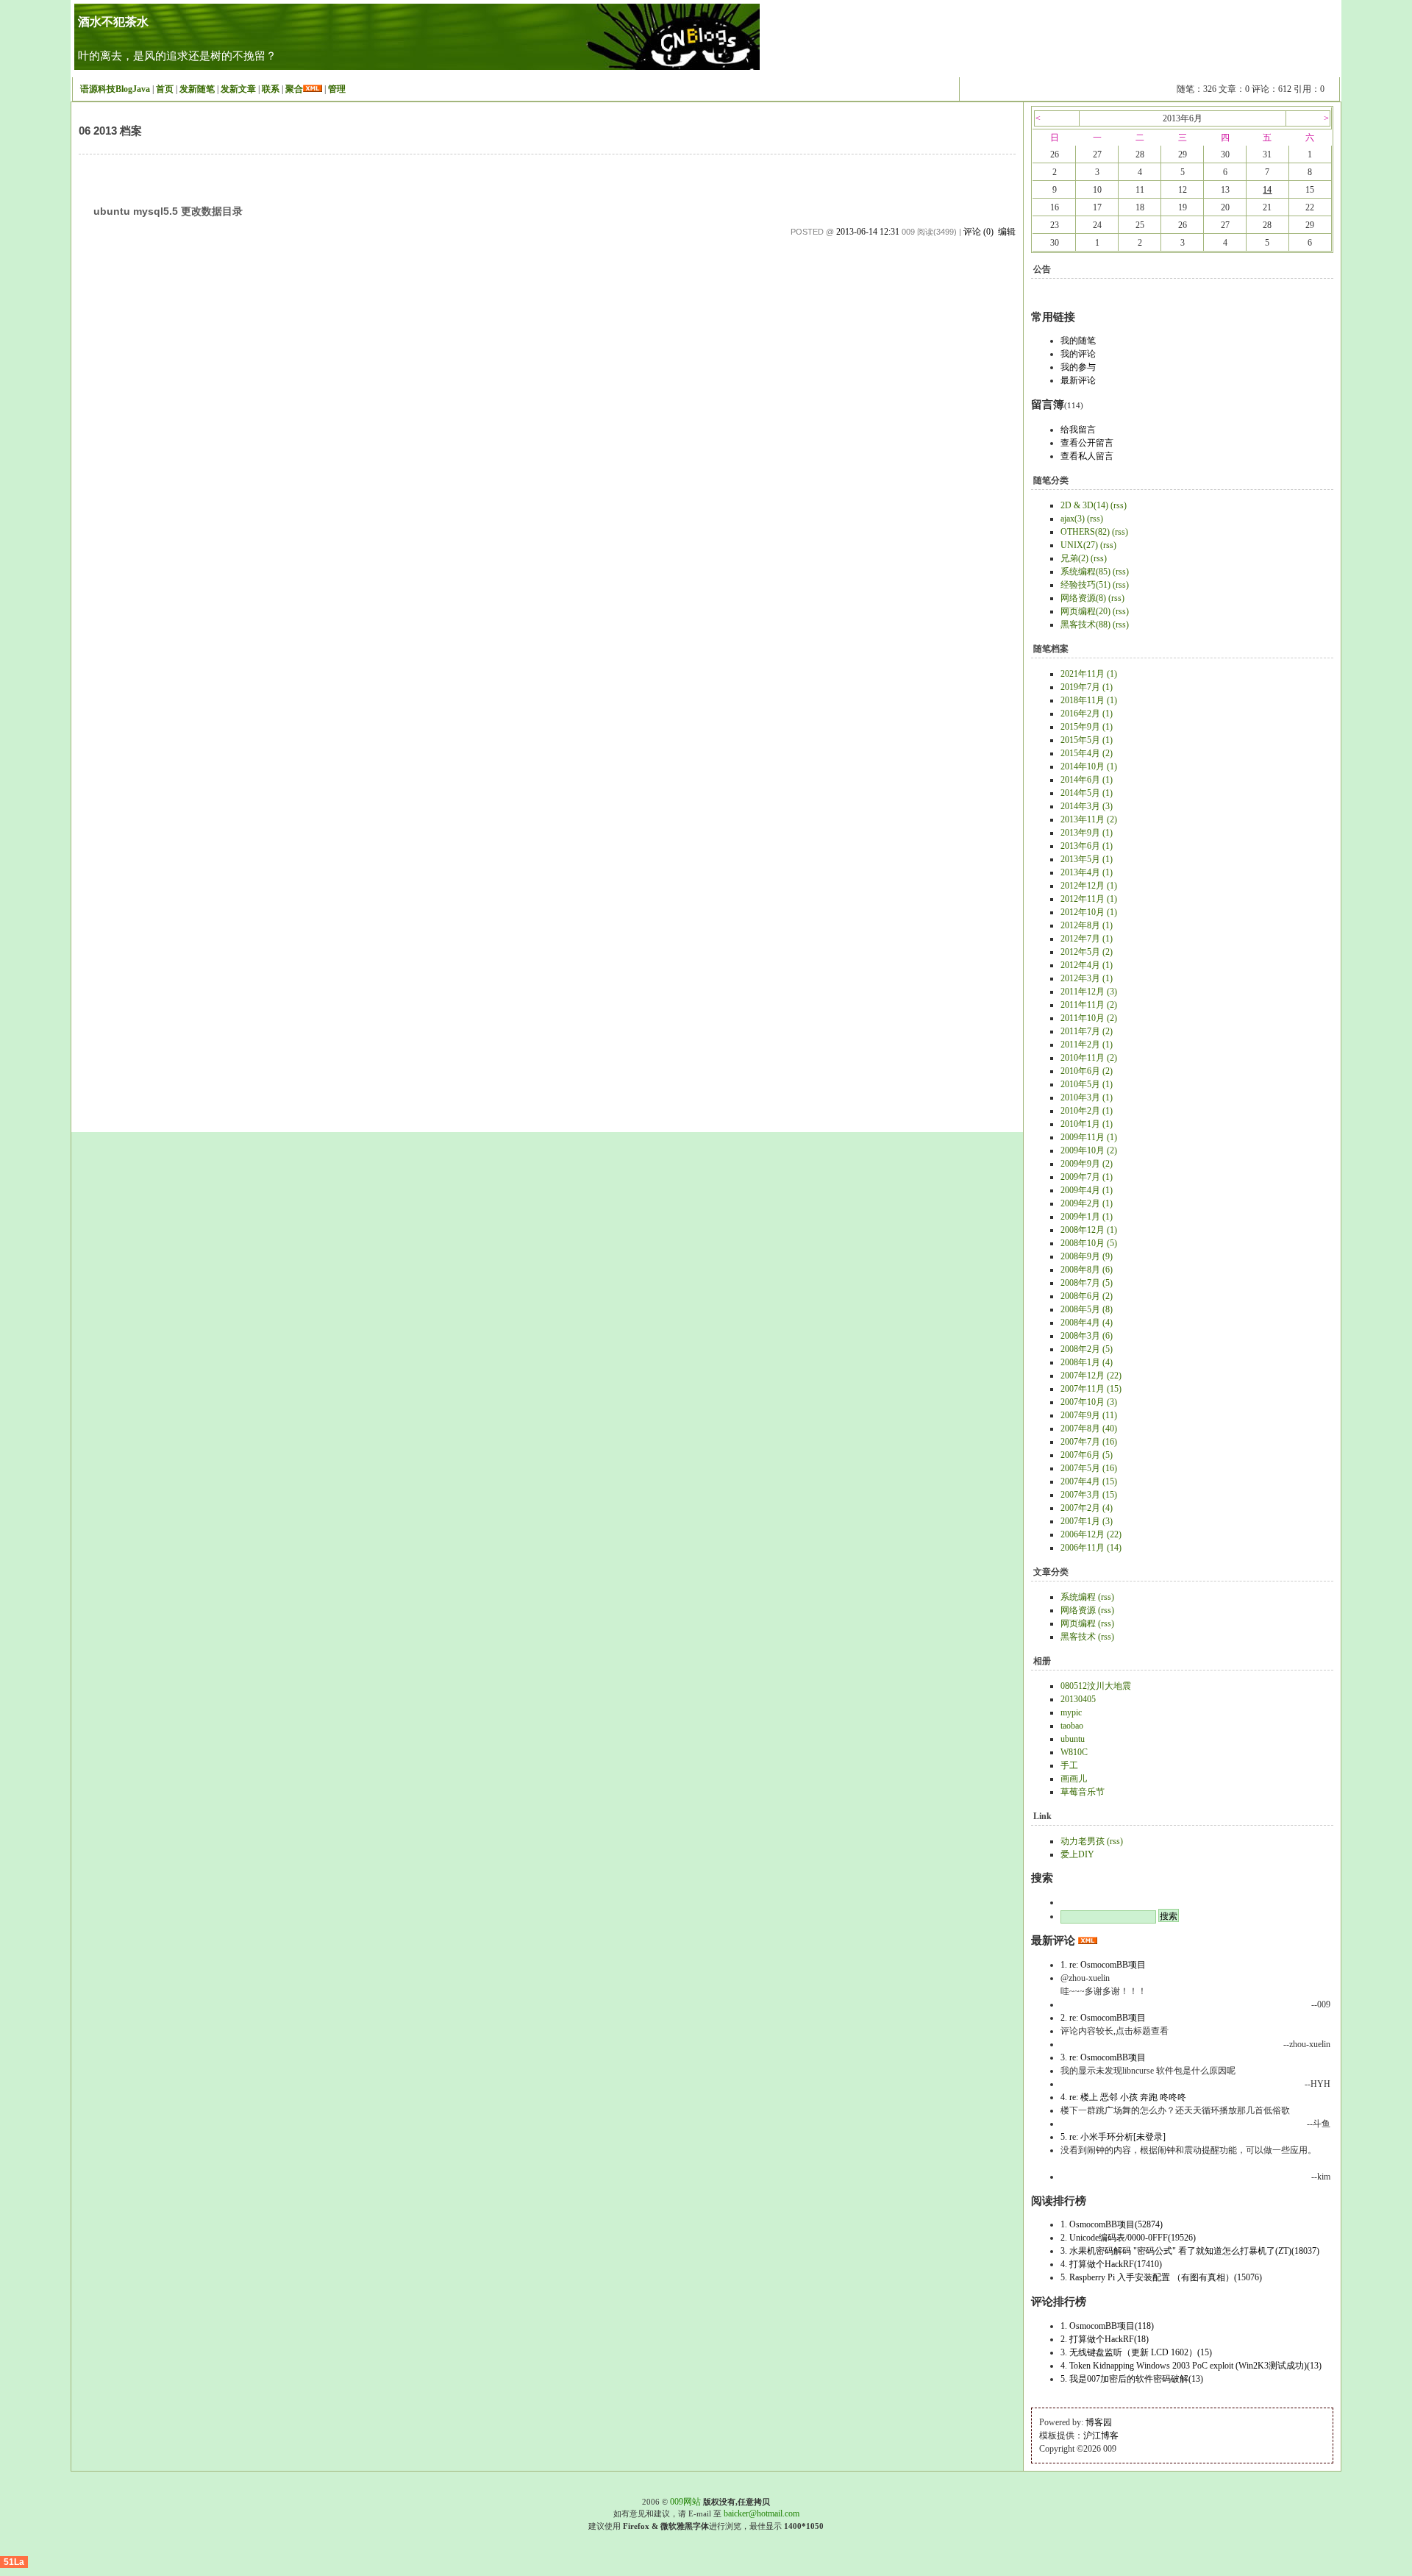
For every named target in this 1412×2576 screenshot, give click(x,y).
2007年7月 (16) (1089, 1442)
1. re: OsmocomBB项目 (1103, 1965)
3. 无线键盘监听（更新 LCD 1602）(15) (1136, 2352)
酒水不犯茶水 (113, 22)
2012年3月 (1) (1087, 978)
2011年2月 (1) (1087, 1045)
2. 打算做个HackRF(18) (1105, 2339)
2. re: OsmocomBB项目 (1103, 2018)
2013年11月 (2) (1089, 819)
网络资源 (1078, 1610)
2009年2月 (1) (1087, 1203)
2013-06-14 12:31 (868, 232)
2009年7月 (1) (1087, 1177)
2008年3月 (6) (1087, 1336)
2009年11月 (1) (1089, 1137)
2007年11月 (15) (1091, 1389)
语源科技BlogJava (115, 89)
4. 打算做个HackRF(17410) (1111, 2264)
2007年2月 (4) (1087, 1508)
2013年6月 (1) (1087, 846)
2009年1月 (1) (1087, 1217)
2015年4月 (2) (1087, 753)
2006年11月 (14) (1091, 1548)
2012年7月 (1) (1087, 939)
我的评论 (1078, 354)
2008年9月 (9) (1087, 1256)
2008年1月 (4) (1087, 1362)
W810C (1074, 1752)
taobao (1072, 1726)
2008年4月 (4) (1087, 1323)
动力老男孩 (1083, 1841)
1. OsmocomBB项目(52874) (1112, 2224)
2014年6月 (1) (1087, 780)
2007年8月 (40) (1089, 1428)
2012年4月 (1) (1087, 965)
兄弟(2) (1074, 558)
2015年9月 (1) (1087, 727)
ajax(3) (1073, 519)
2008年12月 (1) (1089, 1230)
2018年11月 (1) (1089, 700)
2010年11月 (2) (1089, 1058)
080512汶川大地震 (1096, 1686)
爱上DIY (1077, 1854)
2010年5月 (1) (1087, 1084)
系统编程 (1078, 1597)
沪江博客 (1101, 2436)
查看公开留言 (1087, 443)
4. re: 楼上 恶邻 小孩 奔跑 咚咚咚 (1123, 2097)
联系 (271, 89)
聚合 (294, 89)
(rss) (1119, 505)
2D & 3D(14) (1084, 505)
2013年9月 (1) (1087, 833)
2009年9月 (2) (1087, 1164)
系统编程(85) (1085, 572)
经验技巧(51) (1085, 585)
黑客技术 (1078, 1637)
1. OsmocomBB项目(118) (1107, 2326)
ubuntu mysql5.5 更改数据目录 (168, 211)
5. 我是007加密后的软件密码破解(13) (1132, 2379)
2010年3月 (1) (1087, 1097)
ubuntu (1073, 1739)
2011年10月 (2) (1089, 1018)
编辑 (1007, 232)
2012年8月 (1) (1087, 925)
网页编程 (1078, 1623)
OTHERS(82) (1085, 532)
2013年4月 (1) (1087, 872)
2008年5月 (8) (1087, 1309)
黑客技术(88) (1085, 625)
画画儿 (1074, 1779)
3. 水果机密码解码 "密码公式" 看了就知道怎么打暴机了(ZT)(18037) (1190, 2251)
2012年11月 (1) (1089, 899)
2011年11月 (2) (1089, 1005)
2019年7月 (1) (1087, 687)
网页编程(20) (1085, 611)
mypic (1071, 1712)
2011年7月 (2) (1087, 1031)
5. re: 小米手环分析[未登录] (1113, 2137)
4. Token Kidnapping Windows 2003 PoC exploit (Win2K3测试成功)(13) (1191, 2366)
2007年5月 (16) (1089, 1468)
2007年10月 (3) (1089, 1402)
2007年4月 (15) (1089, 1481)
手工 (1069, 1765)
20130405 (1078, 1699)
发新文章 (238, 89)
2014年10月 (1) (1089, 766)
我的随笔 (1078, 341)
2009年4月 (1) (1087, 1190)
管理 (337, 89)
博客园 (1099, 2422)
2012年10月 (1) (1089, 912)
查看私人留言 (1087, 456)
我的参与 (1078, 367)
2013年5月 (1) (1087, 859)
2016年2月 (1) (1087, 714)
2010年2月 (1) (1087, 1111)
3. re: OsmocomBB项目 (1103, 2057)
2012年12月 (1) (1089, 886)
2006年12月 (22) (1091, 1534)
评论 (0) (978, 232)
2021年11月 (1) (1089, 674)
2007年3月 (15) (1089, 1495)
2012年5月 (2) (1087, 952)
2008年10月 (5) (1089, 1243)
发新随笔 (197, 89)
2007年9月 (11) (1089, 1415)
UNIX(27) (1079, 545)
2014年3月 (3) (1087, 806)
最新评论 (1078, 380)
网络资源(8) (1083, 598)
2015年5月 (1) (1087, 740)
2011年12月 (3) (1089, 992)
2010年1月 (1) (1087, 1124)
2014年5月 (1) (1087, 793)
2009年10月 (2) (1089, 1150)
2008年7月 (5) (1087, 1283)
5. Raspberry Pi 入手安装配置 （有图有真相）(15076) (1161, 2277)
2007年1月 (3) (1087, 1521)
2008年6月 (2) (1087, 1296)
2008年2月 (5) (1087, 1349)
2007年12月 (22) (1091, 1376)
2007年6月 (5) (1087, 1455)
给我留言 (1078, 430)
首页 (165, 89)
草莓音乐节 (1083, 1792)
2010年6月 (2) (1087, 1071)
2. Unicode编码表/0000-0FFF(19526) (1128, 2238)
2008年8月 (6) (1087, 1270)
